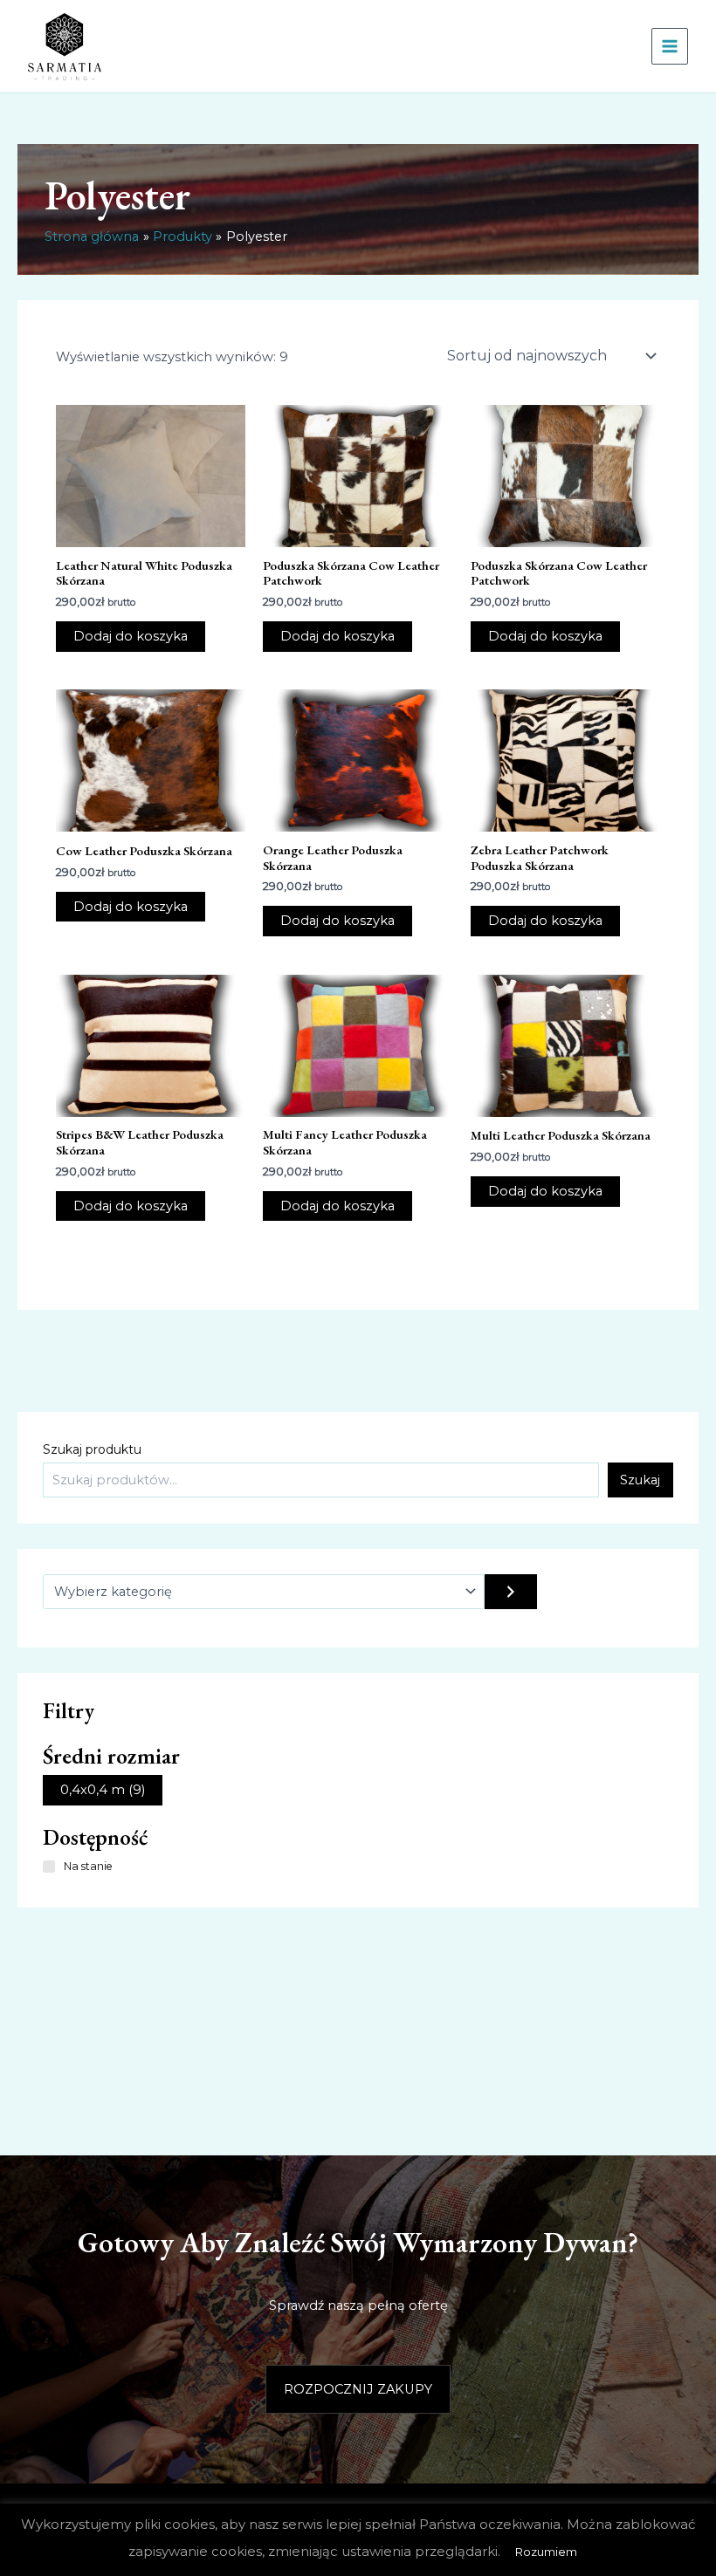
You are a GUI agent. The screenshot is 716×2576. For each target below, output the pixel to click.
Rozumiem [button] (546, 2552)
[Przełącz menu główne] (670, 46)
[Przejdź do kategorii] (511, 1592)
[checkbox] (103, 1790)
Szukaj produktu (92, 1449)
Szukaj (640, 1480)
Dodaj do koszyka (131, 636)
